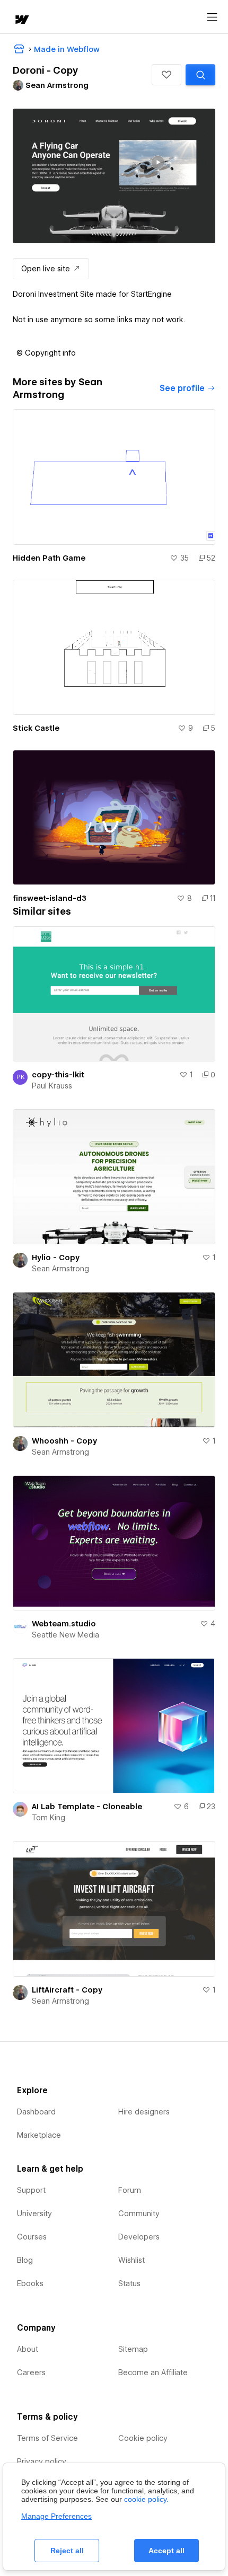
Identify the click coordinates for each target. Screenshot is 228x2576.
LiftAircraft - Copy (67, 1990)
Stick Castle (36, 728)
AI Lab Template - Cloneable (87, 1807)
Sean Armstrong (60, 1269)
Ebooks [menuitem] (30, 2283)
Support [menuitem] (31, 2190)
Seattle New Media (65, 1635)
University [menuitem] (34, 2214)
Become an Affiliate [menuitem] (153, 2373)
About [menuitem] (28, 2349)
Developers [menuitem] (139, 2237)
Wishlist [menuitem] (131, 2260)
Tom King (49, 1818)
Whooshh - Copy (64, 1441)
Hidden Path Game (49, 558)
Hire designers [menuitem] (144, 2112)
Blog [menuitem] (25, 2260)
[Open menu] (212, 17)
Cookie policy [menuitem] (143, 2438)
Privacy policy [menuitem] (42, 2462)
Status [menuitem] (129, 2283)
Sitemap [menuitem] (133, 2349)
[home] (21, 20)
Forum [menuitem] (130, 2190)
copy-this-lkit (58, 1075)
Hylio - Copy (56, 1258)
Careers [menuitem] (31, 2373)
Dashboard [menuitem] (36, 2112)
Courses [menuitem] (32, 2237)
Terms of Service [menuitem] (47, 2438)
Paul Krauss (52, 1086)
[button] (166, 75)
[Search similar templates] (200, 75)
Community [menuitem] (139, 2214)
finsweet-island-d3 (50, 898)
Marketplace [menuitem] (39, 2135)
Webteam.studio (64, 1624)
